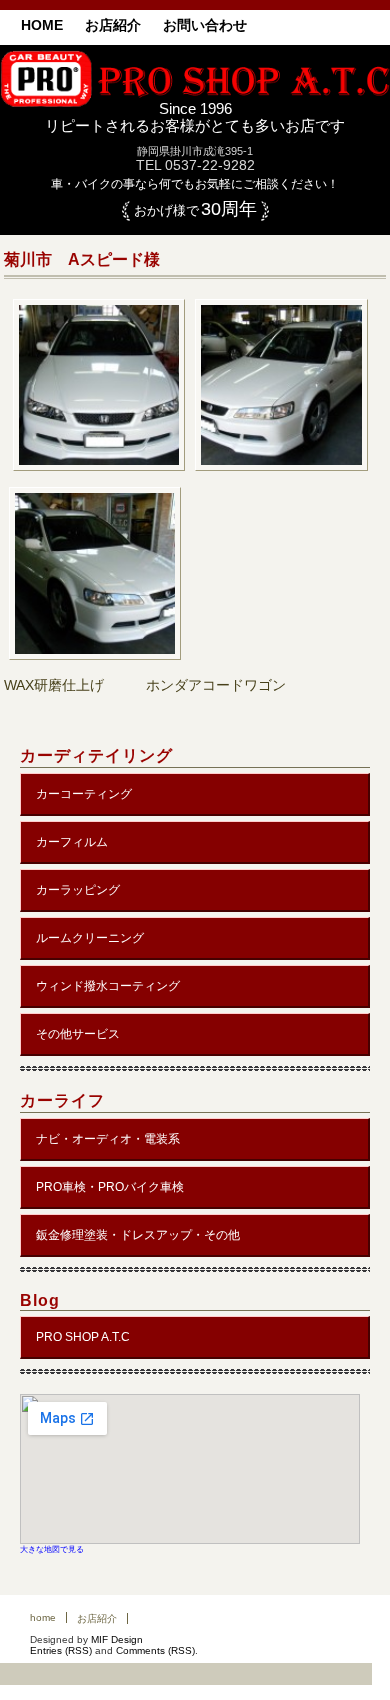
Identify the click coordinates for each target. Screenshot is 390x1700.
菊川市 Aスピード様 (82, 259)
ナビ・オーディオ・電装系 (108, 1139)
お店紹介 (113, 25)
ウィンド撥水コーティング (108, 986)
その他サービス (78, 1034)
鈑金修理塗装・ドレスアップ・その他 (138, 1235)
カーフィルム (72, 842)
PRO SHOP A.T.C (83, 1337)
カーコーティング (84, 794)
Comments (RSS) (155, 1650)
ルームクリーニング (90, 938)
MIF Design (117, 1639)
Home (42, 25)
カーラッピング (78, 890)
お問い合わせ (205, 25)
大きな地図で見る (52, 1549)
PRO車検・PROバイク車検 (110, 1187)
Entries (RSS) (61, 1650)
